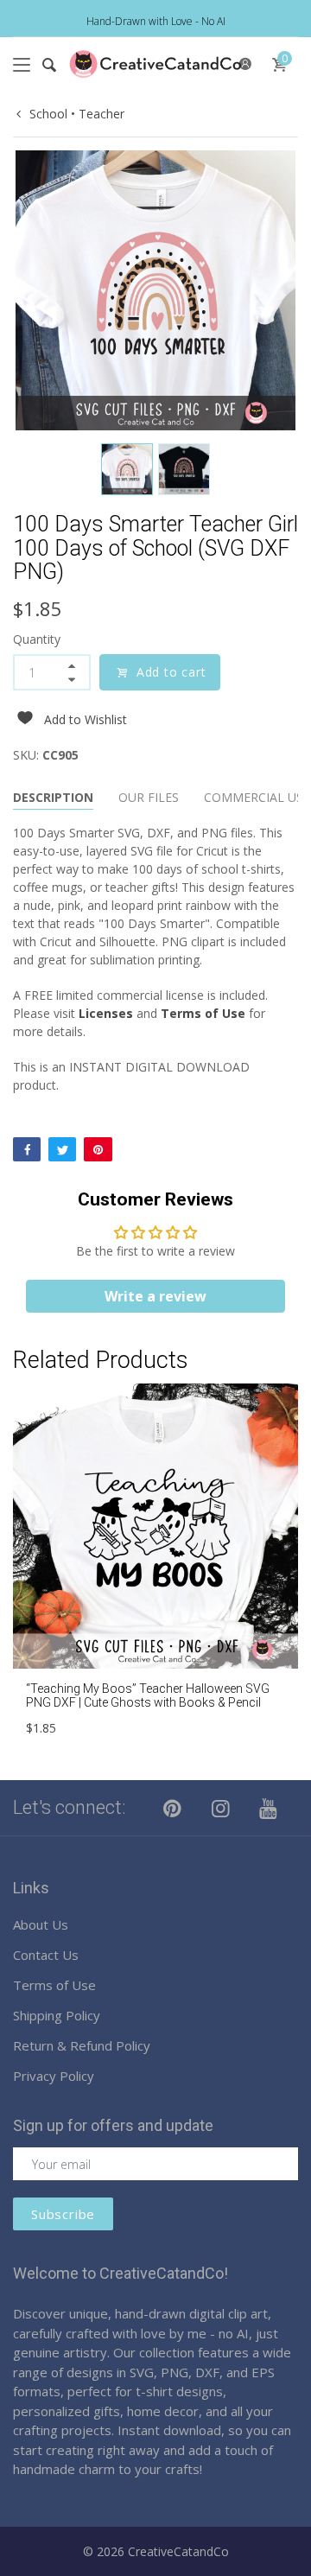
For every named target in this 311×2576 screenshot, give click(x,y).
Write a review (155, 1296)
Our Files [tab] (149, 797)
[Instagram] (221, 1808)
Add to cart (171, 672)
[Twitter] (62, 1149)
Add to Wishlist (86, 719)
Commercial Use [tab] (257, 797)
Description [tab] (53, 797)
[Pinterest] (98, 1149)
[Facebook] (27, 1149)
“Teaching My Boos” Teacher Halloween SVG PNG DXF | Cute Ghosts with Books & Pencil (148, 1696)
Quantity (37, 639)
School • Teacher (77, 114)
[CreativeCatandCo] (155, 64)
